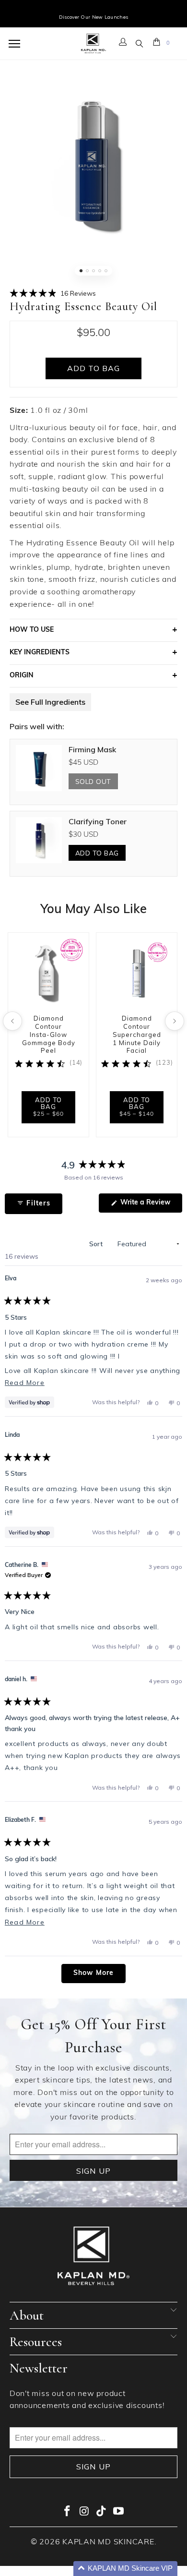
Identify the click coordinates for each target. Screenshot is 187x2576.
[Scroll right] (175, 1021)
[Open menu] (16, 44)
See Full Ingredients (50, 702)
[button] (53, 293)
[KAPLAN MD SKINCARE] (93, 44)
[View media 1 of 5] (81, 271)
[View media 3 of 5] (93, 271)
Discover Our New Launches (94, 17)
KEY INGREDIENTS (40, 653)
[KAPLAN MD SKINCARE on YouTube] (119, 2513)
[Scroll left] (12, 1021)
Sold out (93, 781)
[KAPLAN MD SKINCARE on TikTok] (102, 2513)
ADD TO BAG (97, 853)
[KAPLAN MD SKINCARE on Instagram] (84, 2513)
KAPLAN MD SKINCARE (108, 2542)
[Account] (123, 44)
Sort (97, 1244)
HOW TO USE (32, 630)
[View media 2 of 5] (87, 271)
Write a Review (150, 1206)
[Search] (140, 44)
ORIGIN (22, 676)
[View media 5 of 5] (106, 271)
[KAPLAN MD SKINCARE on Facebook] (68, 2513)
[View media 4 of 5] (100, 271)
